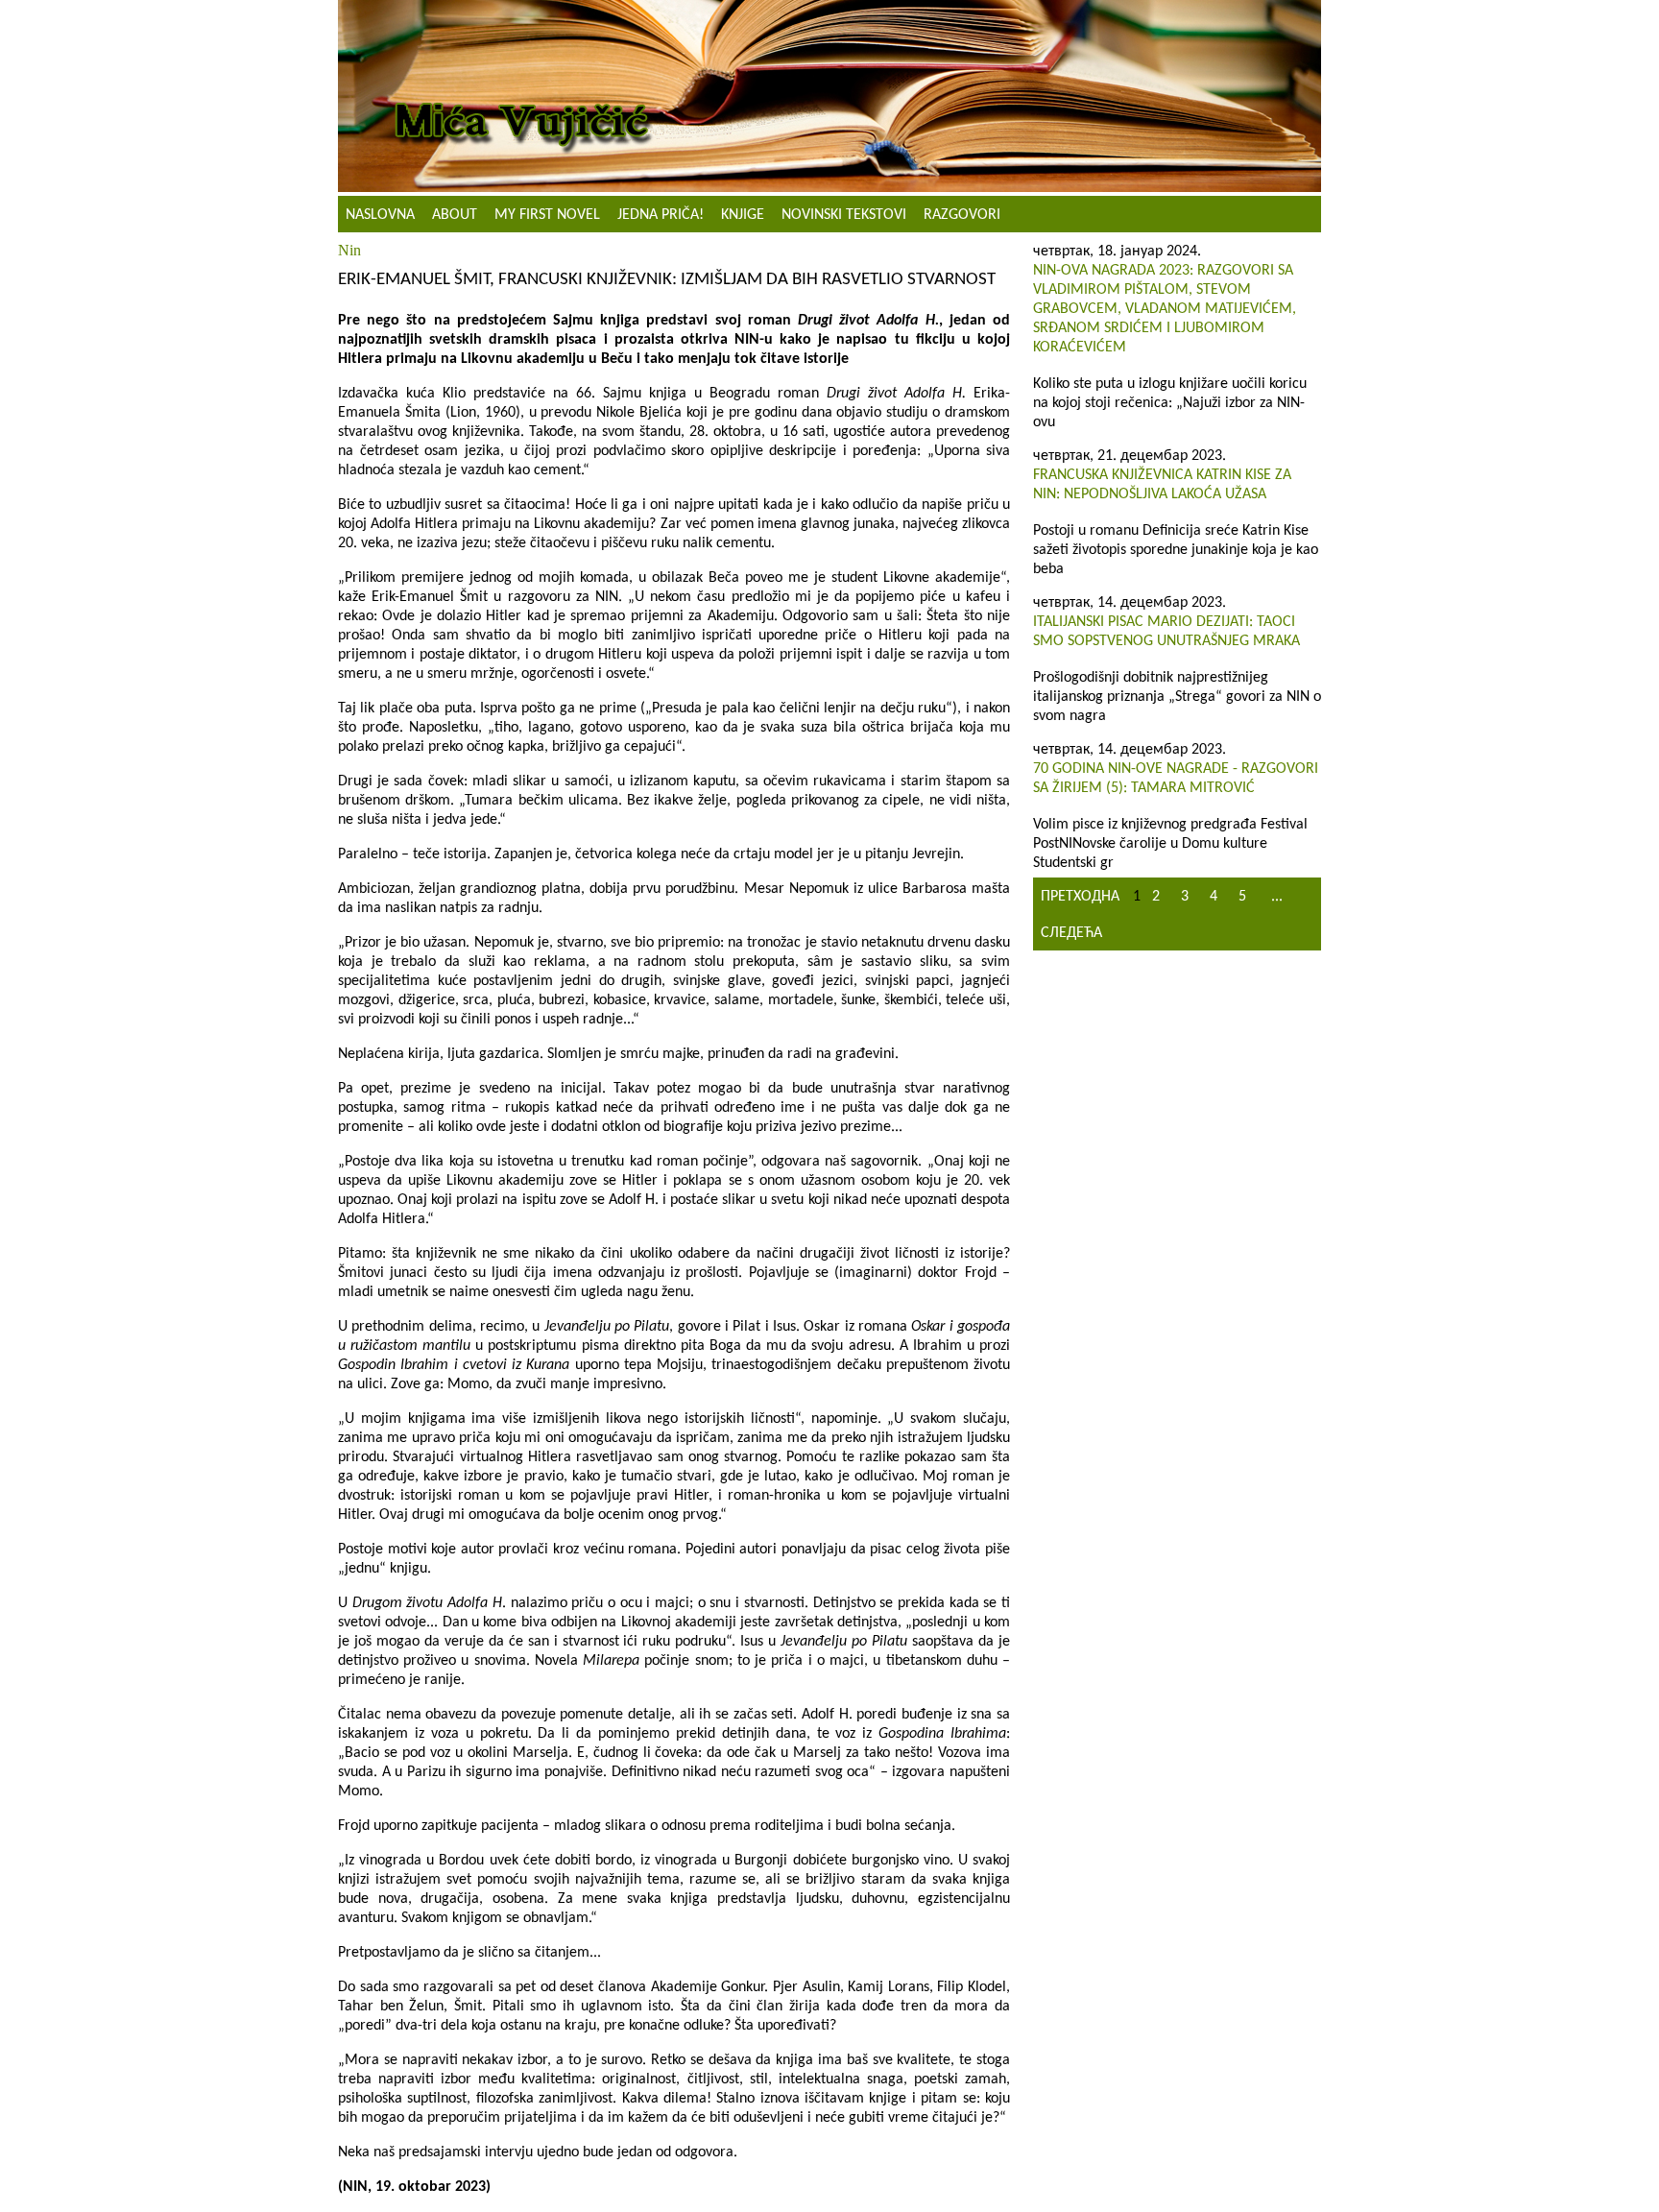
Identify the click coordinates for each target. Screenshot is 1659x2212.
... (1277, 897)
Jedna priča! (661, 215)
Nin (349, 250)
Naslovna (380, 215)
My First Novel (547, 215)
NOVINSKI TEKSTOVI (844, 215)
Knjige (743, 215)
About (455, 215)
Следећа (1071, 933)
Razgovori (962, 215)
